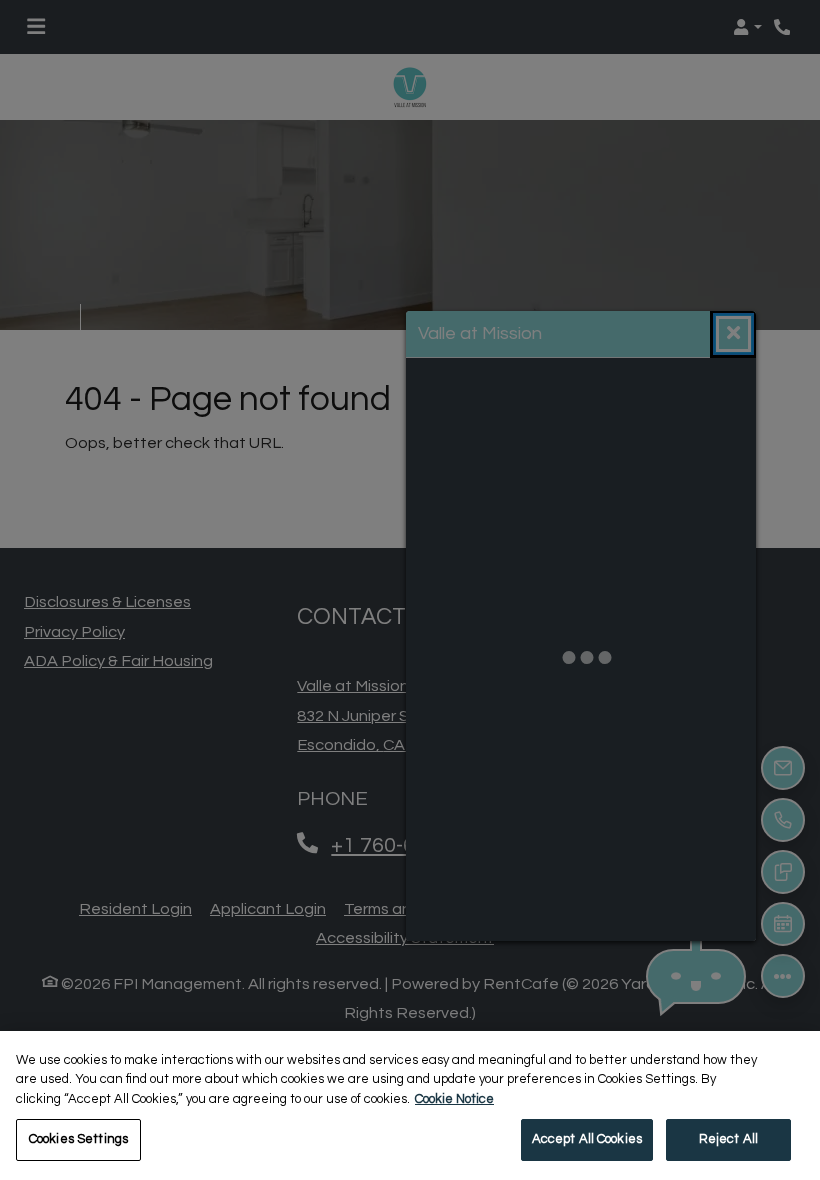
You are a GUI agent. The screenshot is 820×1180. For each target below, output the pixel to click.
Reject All (728, 1139)
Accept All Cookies (587, 1139)
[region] (410, 1105)
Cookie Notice (454, 1099)
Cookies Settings (78, 1139)
